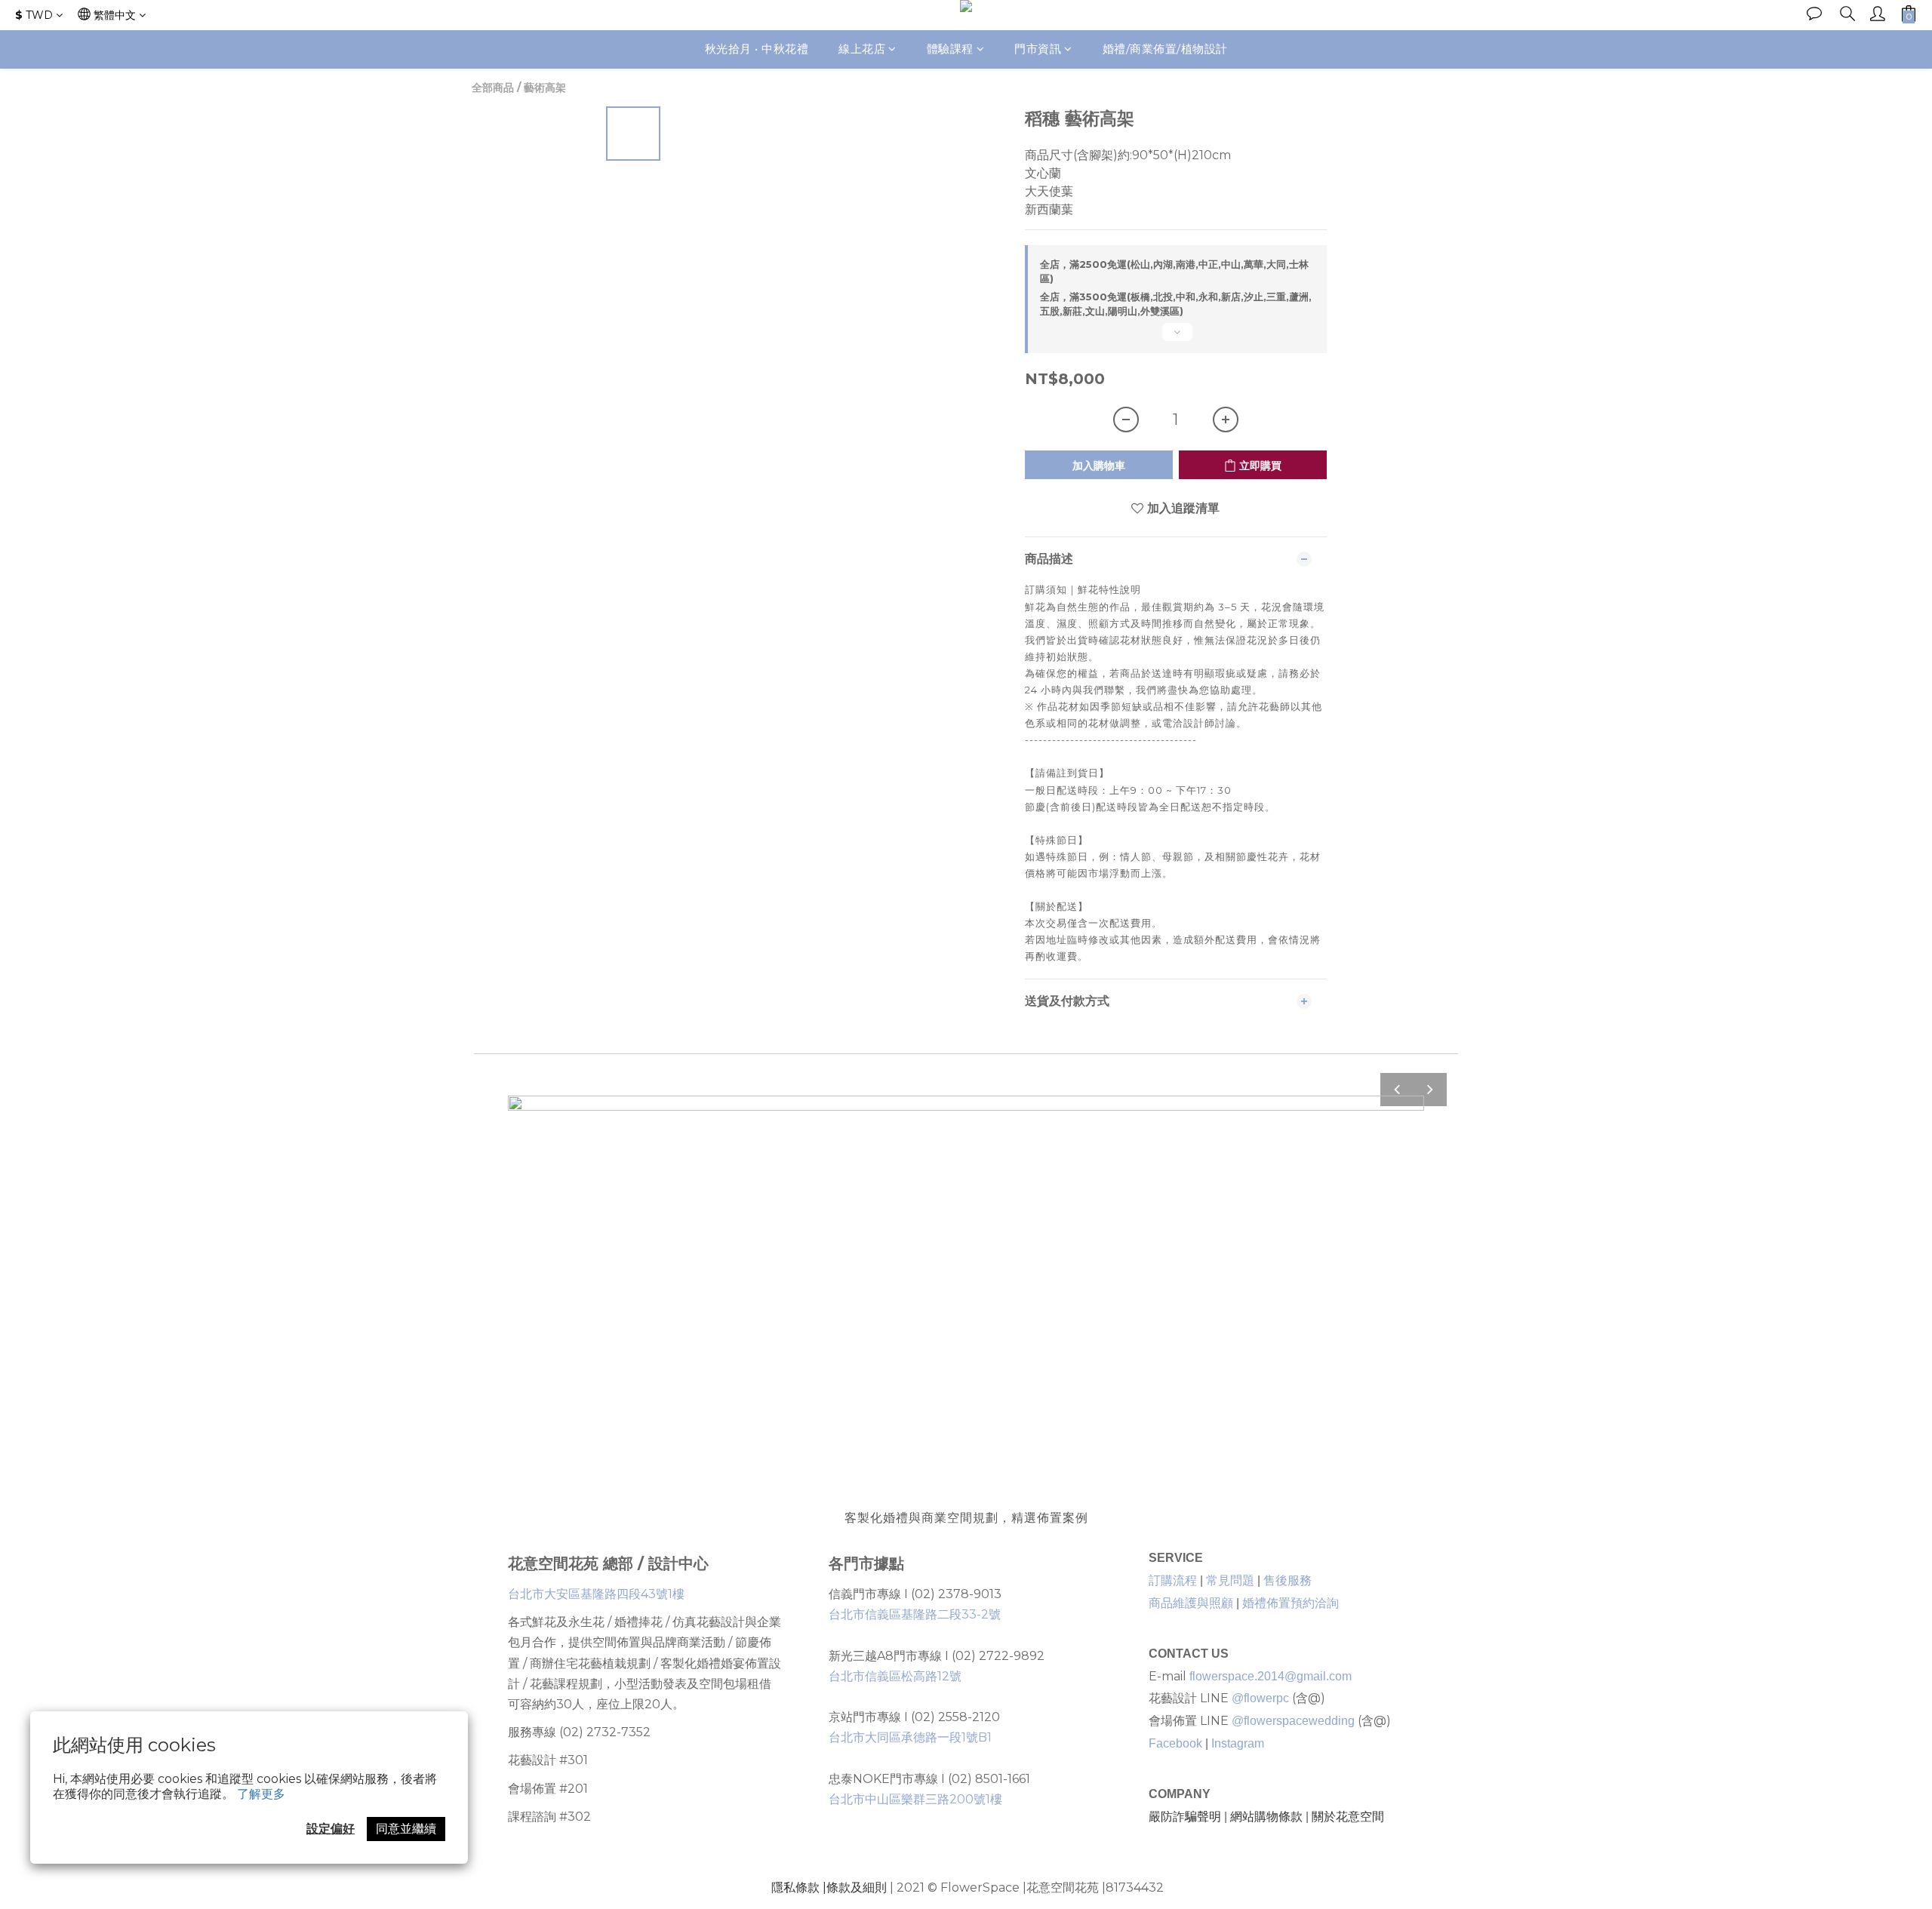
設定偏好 (331, 1829)
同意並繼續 (406, 1829)
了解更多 (261, 1794)
